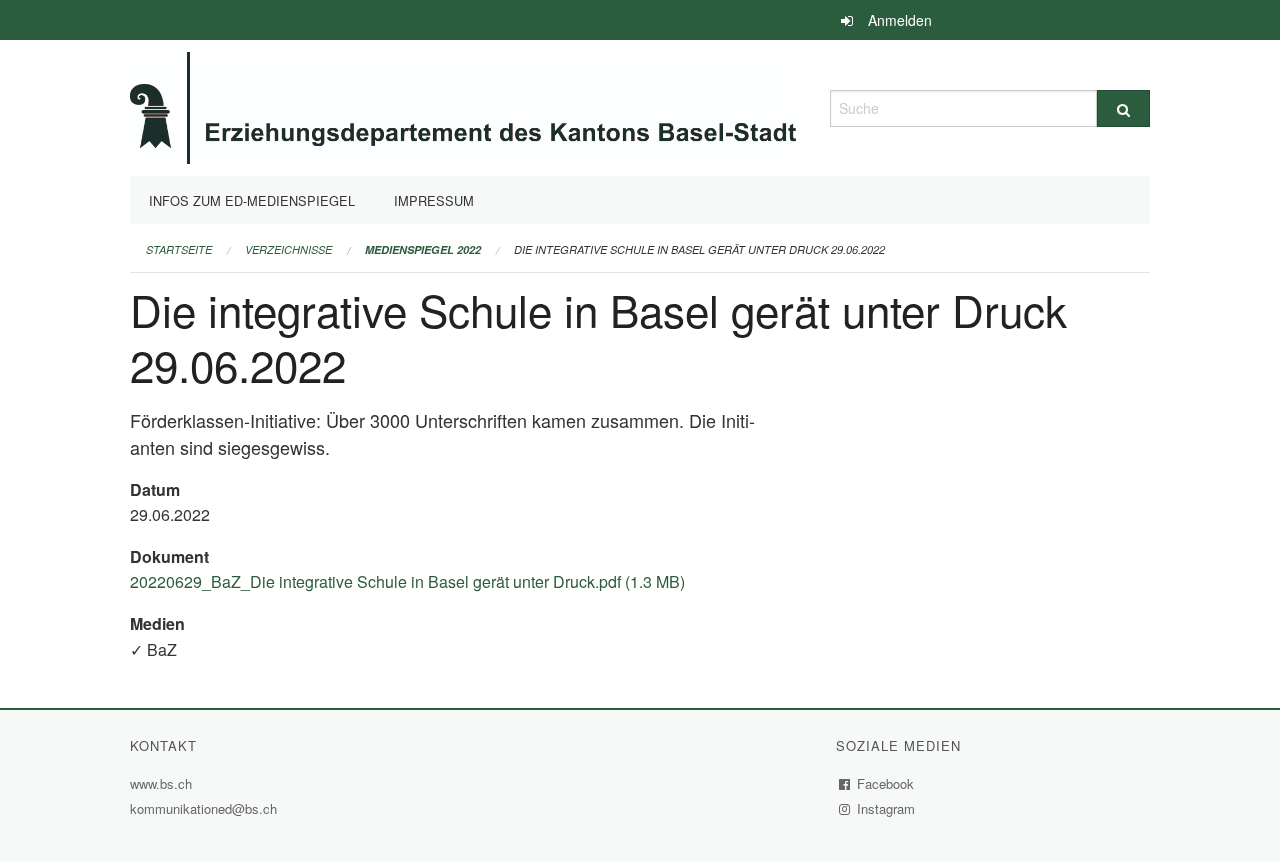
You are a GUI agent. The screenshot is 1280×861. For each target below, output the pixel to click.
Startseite (179, 249)
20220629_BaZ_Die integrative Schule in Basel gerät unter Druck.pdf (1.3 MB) (407, 581)
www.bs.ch (163, 783)
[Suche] (1123, 108)
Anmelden (900, 20)
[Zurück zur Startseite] (463, 105)
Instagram (886, 808)
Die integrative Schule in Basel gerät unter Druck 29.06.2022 (699, 249)
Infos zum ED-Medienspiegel (252, 200)
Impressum (434, 200)
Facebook (886, 783)
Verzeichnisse (288, 249)
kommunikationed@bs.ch (203, 808)
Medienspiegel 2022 (423, 249)
